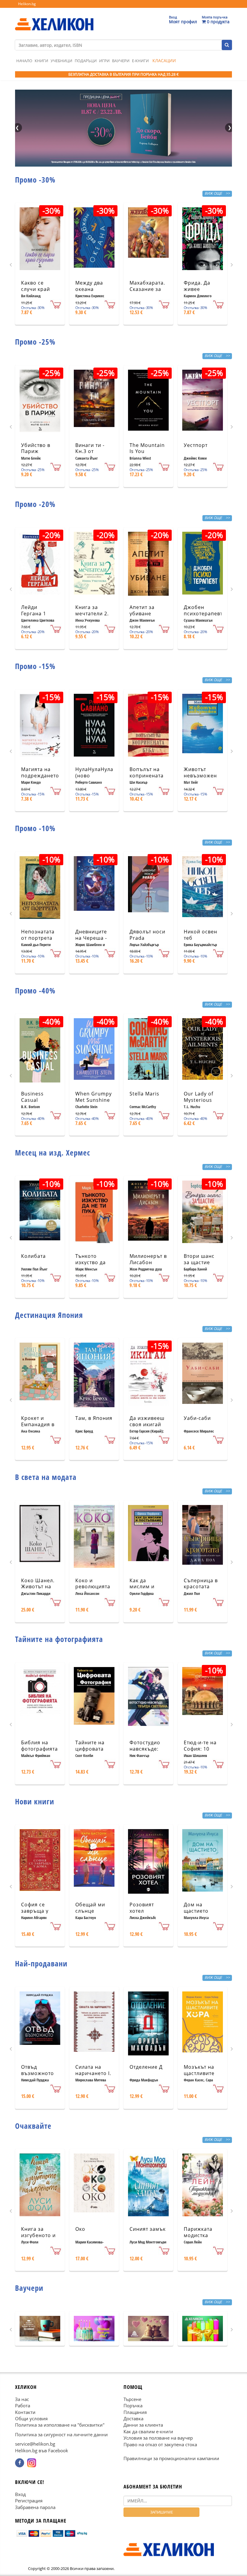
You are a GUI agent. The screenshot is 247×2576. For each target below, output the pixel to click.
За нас (22, 2399)
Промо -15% (35, 666)
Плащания (135, 2412)
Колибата (33, 1256)
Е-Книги (140, 61)
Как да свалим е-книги (148, 2431)
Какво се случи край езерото (36, 289)
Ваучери (121, 61)
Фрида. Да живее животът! (197, 289)
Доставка (133, 2418)
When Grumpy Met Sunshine (94, 1097)
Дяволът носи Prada (147, 935)
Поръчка (133, 2405)
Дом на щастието (196, 1908)
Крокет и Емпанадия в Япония (38, 1424)
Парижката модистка (198, 2232)
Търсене (132, 2399)
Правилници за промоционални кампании (171, 2458)
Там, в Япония (94, 1418)
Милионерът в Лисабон (148, 1259)
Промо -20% (35, 504)
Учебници (61, 61)
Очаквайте (33, 2126)
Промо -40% (35, 990)
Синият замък (148, 2229)
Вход (20, 2494)
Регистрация (29, 2501)
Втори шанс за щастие (199, 1259)
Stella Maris (144, 1094)
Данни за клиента (143, 2425)
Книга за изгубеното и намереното (38, 2235)
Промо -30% (35, 180)
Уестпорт (196, 445)
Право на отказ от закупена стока (160, 2444)
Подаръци (86, 61)
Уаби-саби (197, 1418)
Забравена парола (35, 2507)
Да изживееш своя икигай (147, 1421)
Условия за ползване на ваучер (158, 2438)
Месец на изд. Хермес (53, 1153)
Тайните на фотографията (59, 1639)
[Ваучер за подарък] (40, 2329)
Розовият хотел (142, 1908)
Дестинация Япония (49, 1315)
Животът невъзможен (200, 772)
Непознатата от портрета (38, 935)
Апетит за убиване (142, 610)
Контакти (25, 2412)
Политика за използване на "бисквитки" (60, 2425)
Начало (24, 61)
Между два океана (89, 286)
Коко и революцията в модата (93, 1587)
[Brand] (54, 18)
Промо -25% (35, 342)
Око (80, 2229)
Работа (23, 2405)
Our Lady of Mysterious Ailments (199, 1100)
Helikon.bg (27, 4)
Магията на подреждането (40, 772)
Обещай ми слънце (90, 1908)
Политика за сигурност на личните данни (61, 2434)
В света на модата (46, 1477)
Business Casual (32, 1097)
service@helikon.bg (35, 2444)
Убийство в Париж (36, 448)
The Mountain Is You (147, 448)
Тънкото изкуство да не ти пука (91, 1262)
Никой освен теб (200, 935)
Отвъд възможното (38, 2070)
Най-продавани (41, 1963)
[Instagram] (32, 2463)
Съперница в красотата (201, 1584)
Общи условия (31, 2418)
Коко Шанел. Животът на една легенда (38, 1587)
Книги (41, 61)
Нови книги (35, 1801)
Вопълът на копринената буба (147, 776)
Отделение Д (146, 2067)
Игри (104, 61)
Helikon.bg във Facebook (42, 2450)
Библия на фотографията (39, 1746)
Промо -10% (35, 828)
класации (164, 61)
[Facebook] (20, 2463)
